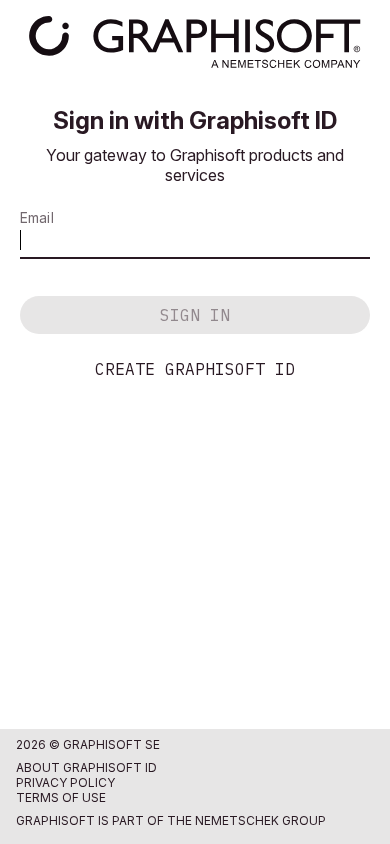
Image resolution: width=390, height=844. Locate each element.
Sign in (195, 315)
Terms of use (61, 797)
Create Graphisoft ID (195, 369)
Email (37, 217)
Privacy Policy (65, 782)
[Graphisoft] (194, 42)
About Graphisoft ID (86, 767)
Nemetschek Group (260, 820)
